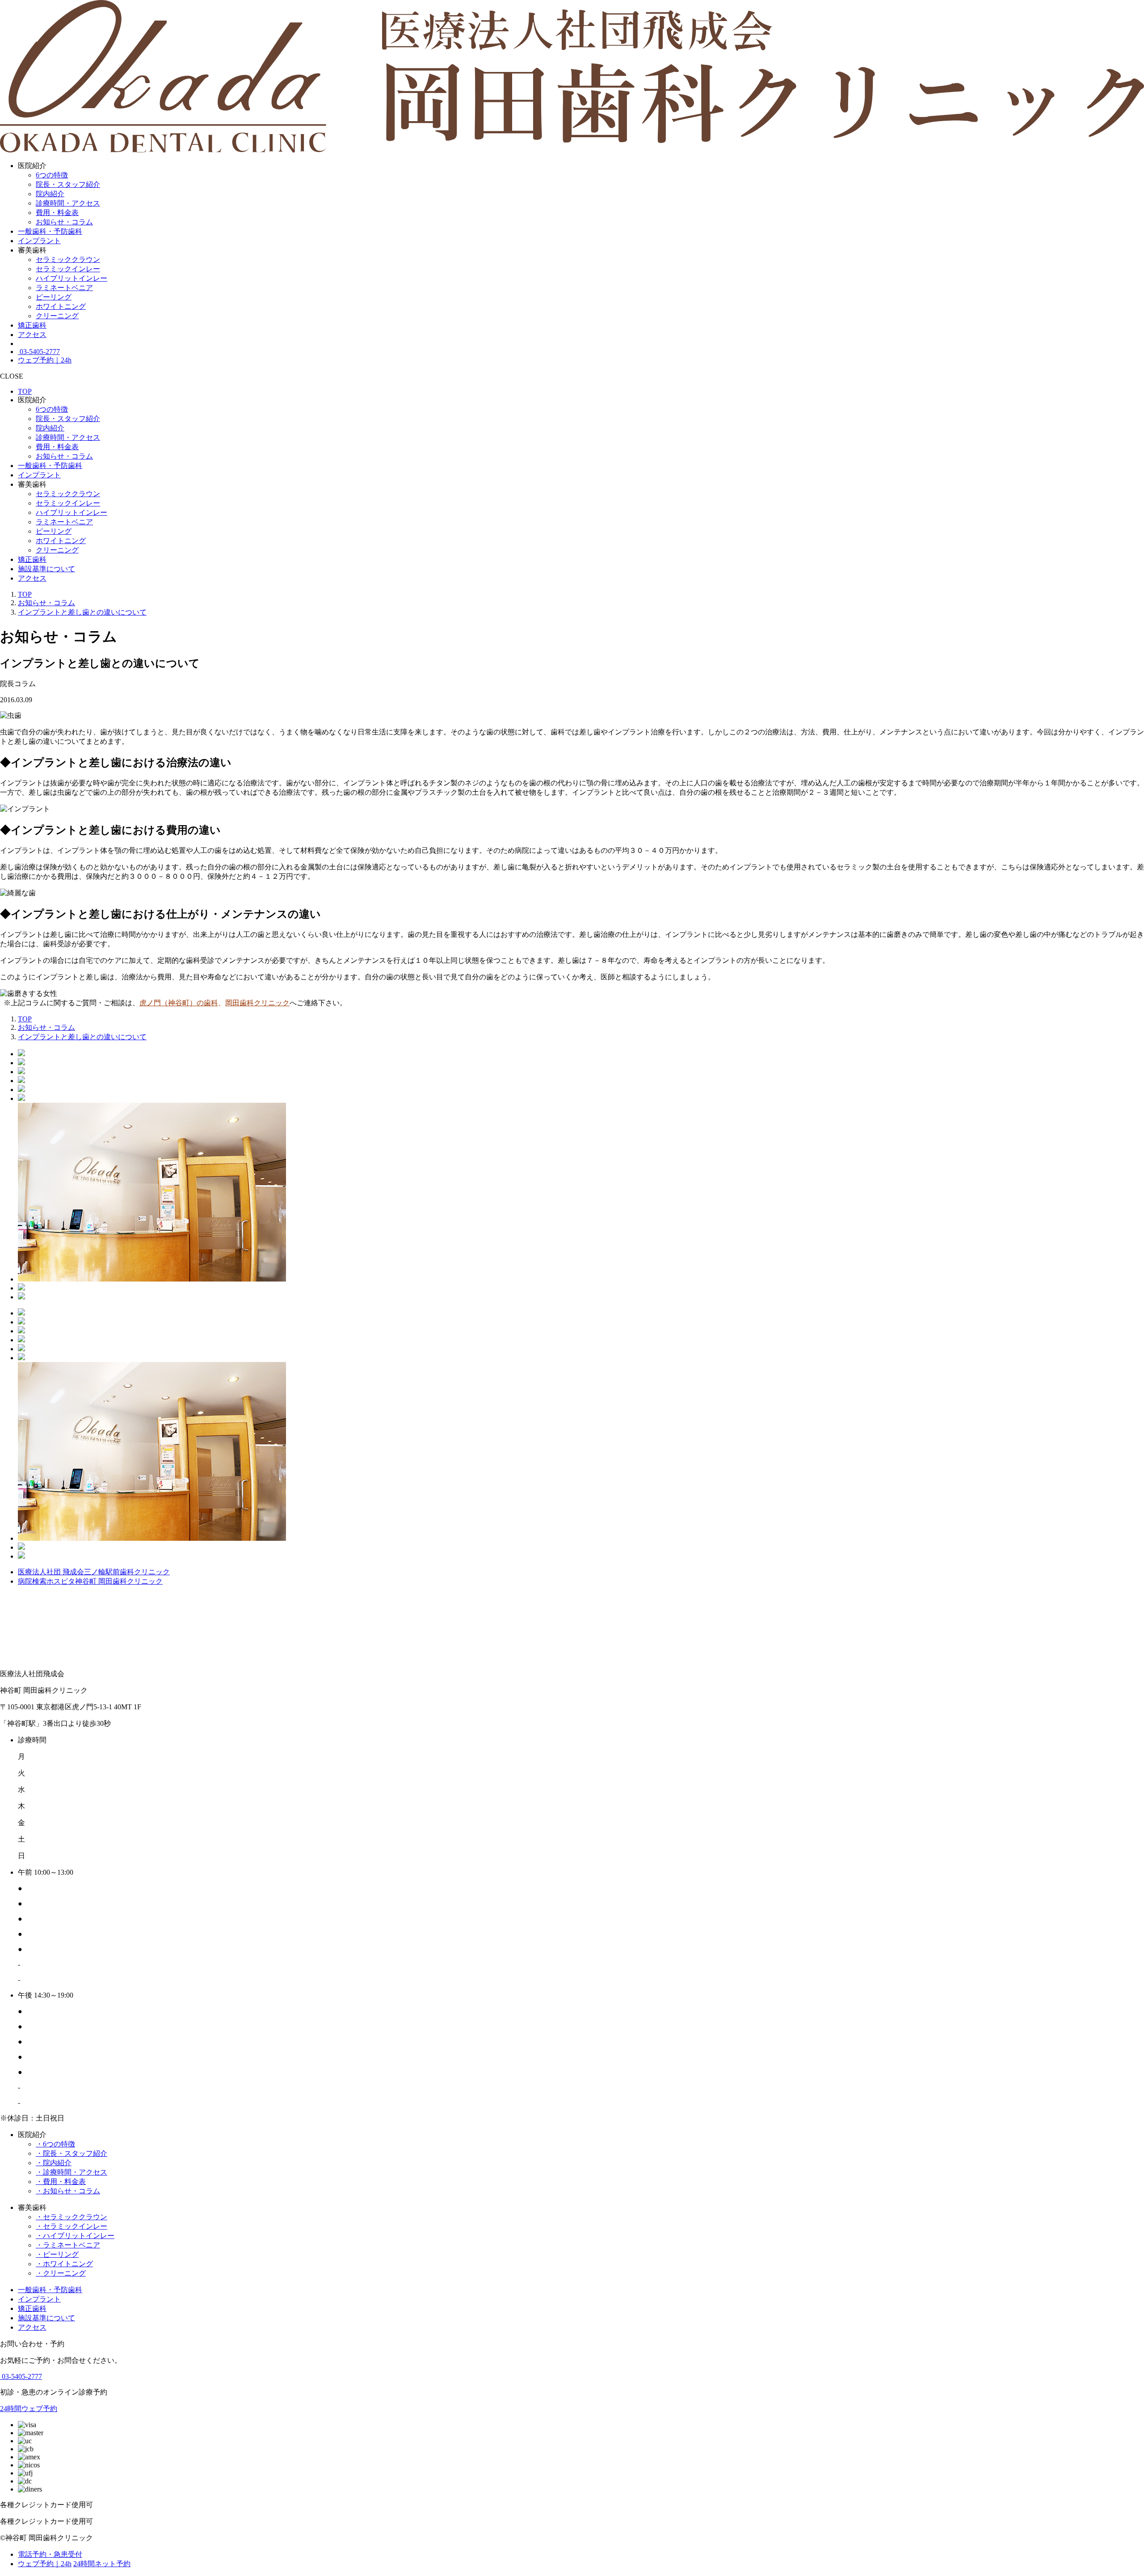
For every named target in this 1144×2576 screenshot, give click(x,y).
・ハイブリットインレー (75, 2236)
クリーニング (57, 316)
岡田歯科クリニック (257, 1003)
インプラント (39, 241)
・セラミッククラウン (71, 2217)
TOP (25, 391)
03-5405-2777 (39, 352)
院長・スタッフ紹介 (68, 184)
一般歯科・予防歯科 (50, 231)
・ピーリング (57, 2254)
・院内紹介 (54, 2163)
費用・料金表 (57, 213)
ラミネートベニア (64, 288)
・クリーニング (61, 2273)
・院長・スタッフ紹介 (71, 2153)
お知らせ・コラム (64, 222)
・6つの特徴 (55, 2144)
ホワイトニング (61, 306)
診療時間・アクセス (68, 203)
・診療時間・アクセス (71, 2172)
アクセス (32, 335)
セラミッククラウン (68, 259)
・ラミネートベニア (68, 2245)
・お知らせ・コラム (68, 2191)
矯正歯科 (32, 325)
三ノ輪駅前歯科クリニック (94, 1572)
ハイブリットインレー (71, 278)
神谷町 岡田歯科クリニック (90, 1581)
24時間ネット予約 (102, 2564)
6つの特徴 (52, 175)
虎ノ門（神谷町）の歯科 (179, 1003)
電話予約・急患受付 (50, 2554)
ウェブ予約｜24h (45, 360)
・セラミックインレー (71, 2226)
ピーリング (54, 297)
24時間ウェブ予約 (29, 2409)
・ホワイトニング (64, 2264)
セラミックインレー (68, 269)
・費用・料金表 (61, 2182)
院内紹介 (50, 194)
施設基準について (46, 569)
